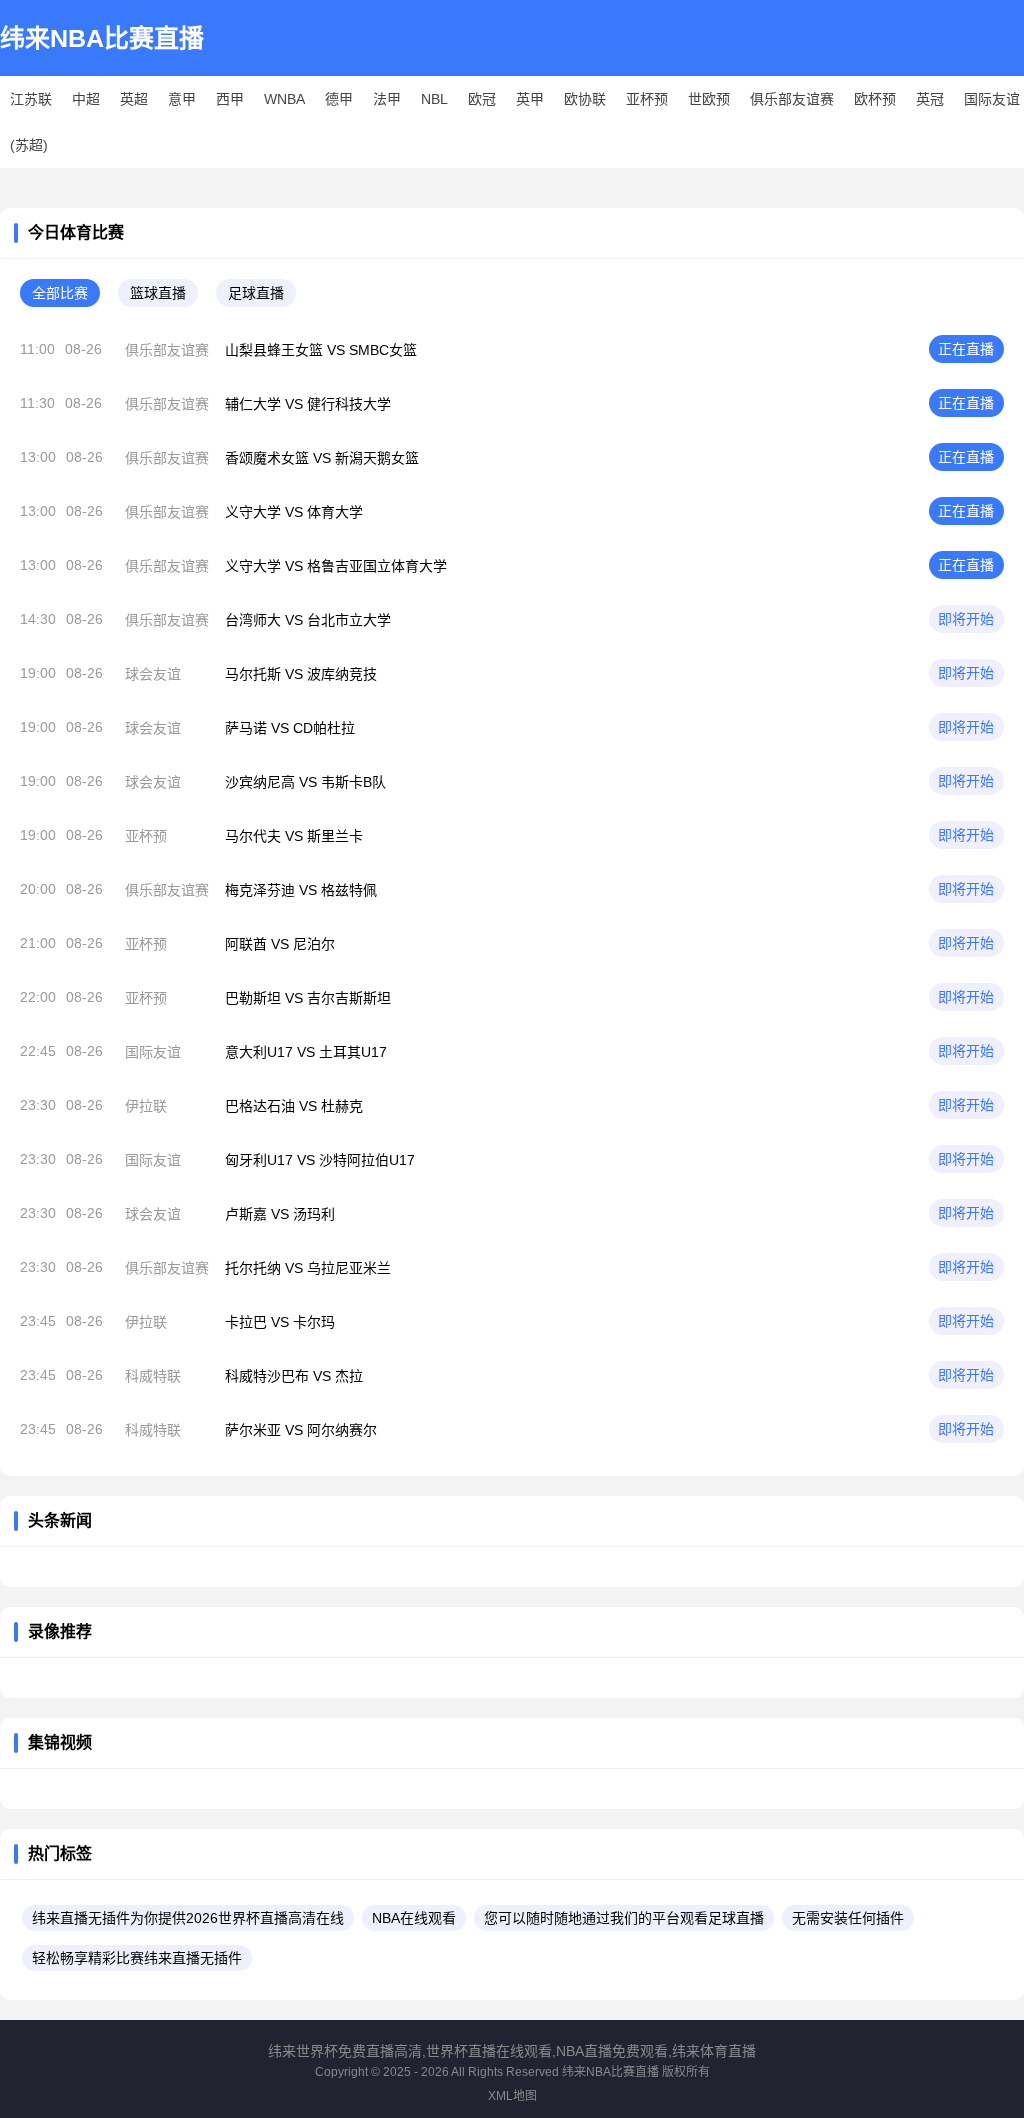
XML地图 (512, 2096)
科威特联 (153, 1376)
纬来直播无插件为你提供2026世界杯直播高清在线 (188, 1918)
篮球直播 (158, 293)
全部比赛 (60, 293)
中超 (86, 99)
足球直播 (256, 293)
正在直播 (966, 349)
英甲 (530, 99)
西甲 (230, 99)
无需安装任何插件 (848, 1918)
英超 (134, 99)
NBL (434, 99)
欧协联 (585, 99)
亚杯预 (647, 99)
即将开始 (966, 619)
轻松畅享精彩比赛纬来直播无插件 (137, 1958)
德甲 (339, 99)
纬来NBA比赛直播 (102, 38)
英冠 (930, 99)
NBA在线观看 (414, 1918)
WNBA (284, 99)
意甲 (182, 99)
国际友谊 (992, 99)
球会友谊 (153, 674)
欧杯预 (875, 99)
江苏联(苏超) (31, 122)
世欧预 (709, 99)
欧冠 (482, 99)
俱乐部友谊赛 (792, 99)
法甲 (387, 99)
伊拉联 (146, 1106)
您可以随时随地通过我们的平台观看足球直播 (624, 1918)
